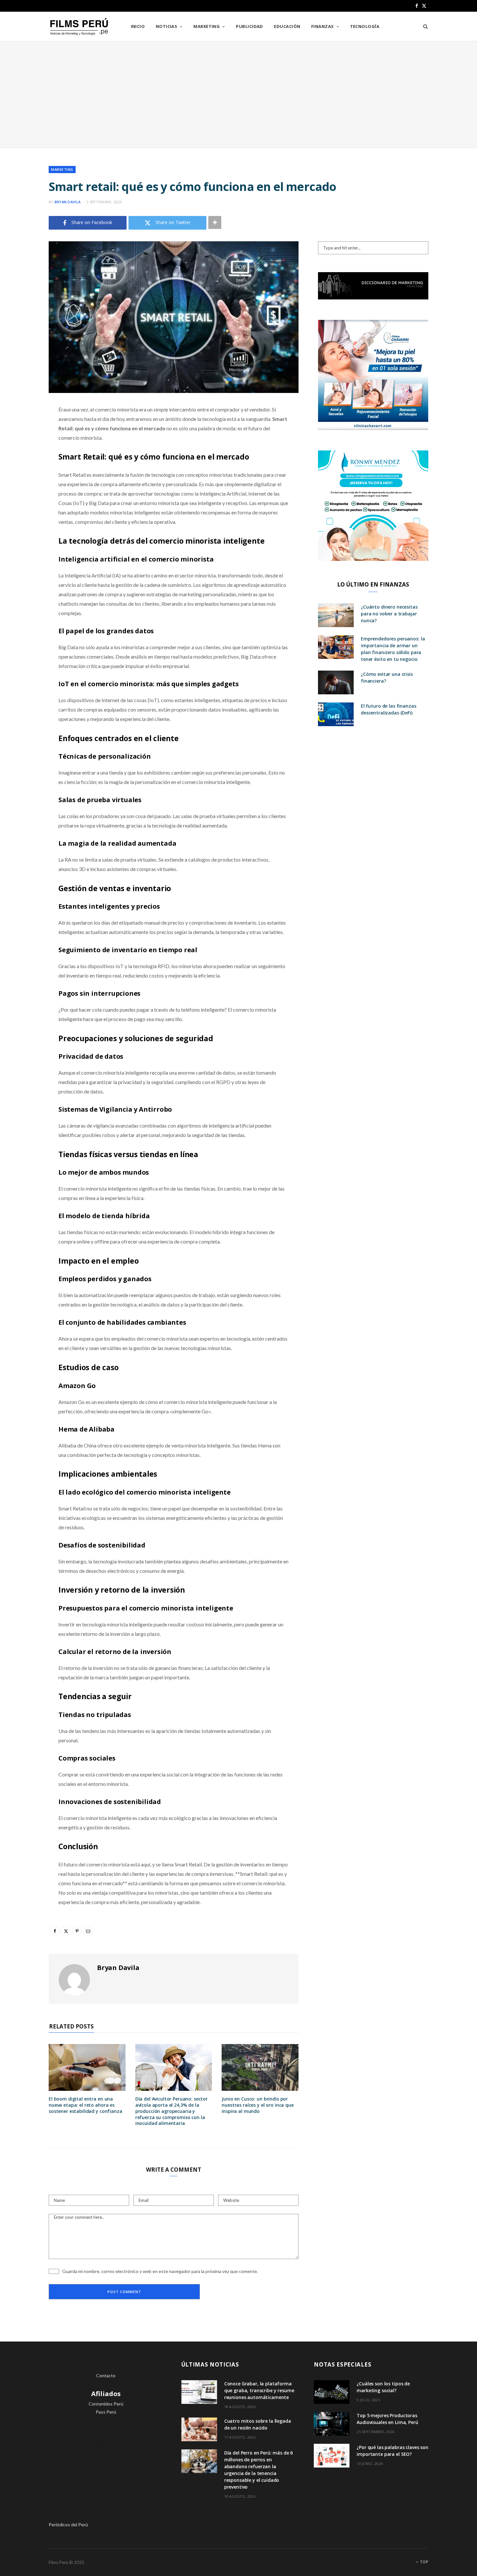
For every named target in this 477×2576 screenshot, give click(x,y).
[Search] (423, 26)
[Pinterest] (25, 462)
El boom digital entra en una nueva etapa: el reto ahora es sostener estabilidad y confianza (86, 2105)
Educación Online (106, 2445)
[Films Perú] (79, 27)
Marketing (207, 26)
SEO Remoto (106, 2428)
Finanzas (323, 26)
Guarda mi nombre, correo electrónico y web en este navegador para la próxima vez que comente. (160, 2271)
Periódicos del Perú (68, 2525)
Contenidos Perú (106, 2404)
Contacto (106, 2375)
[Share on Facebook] (25, 429)
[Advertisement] (238, 95)
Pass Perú (106, 2412)
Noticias (167, 26)
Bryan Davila (67, 202)
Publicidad (250, 26)
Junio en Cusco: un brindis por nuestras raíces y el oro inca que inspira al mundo (257, 2105)
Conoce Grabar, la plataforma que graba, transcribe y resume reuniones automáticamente (259, 2390)
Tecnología (365, 26)
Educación (287, 26)
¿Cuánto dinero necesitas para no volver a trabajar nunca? (389, 614)
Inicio (138, 26)
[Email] (25, 478)
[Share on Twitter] (25, 445)
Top (424, 2562)
